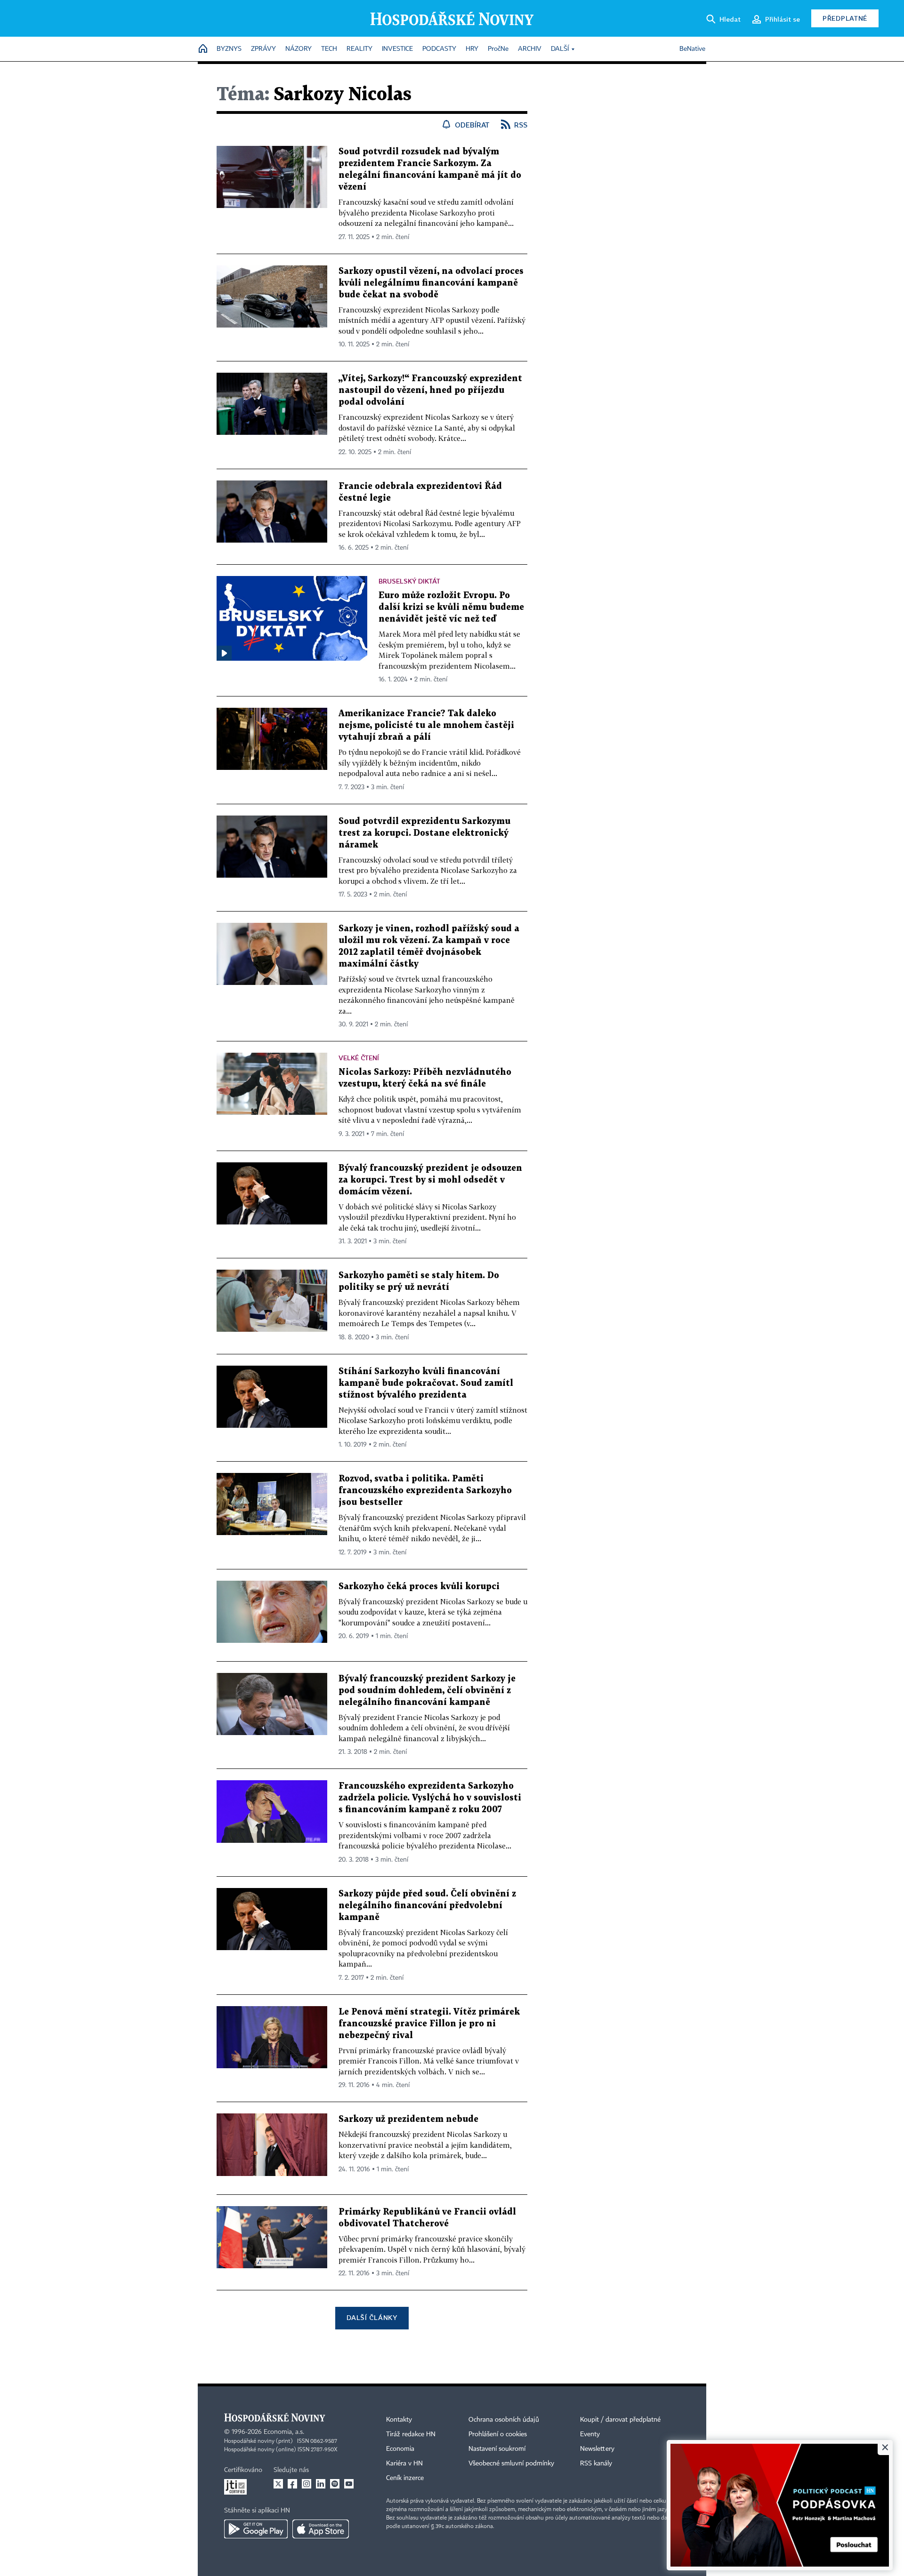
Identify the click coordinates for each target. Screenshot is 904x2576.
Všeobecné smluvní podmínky (511, 2464)
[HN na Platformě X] (278, 2484)
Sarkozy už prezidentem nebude (408, 2119)
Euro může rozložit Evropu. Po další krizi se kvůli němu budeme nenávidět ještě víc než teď (451, 607)
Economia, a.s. (284, 2432)
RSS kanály (596, 2464)
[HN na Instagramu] (307, 2484)
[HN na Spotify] (335, 2484)
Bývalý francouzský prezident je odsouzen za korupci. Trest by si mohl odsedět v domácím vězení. (430, 1180)
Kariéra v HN (404, 2464)
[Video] (224, 653)
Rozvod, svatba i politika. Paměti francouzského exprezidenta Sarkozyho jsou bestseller (425, 1491)
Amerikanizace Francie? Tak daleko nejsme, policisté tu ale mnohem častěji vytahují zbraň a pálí (426, 725)
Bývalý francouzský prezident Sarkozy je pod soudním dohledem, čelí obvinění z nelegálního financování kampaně (427, 1691)
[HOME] (203, 49)
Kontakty (399, 2420)
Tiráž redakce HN (411, 2434)
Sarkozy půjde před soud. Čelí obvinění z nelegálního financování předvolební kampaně (427, 1906)
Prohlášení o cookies (498, 2434)
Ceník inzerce (405, 2478)
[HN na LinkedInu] (321, 2484)
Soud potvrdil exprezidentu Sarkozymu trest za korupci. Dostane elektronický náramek (424, 833)
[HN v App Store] (321, 2529)
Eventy (590, 2434)
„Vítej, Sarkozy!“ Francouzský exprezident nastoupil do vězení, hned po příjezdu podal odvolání (430, 390)
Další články (372, 2317)
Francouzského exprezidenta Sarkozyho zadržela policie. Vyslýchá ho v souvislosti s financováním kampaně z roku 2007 (430, 1798)
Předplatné (845, 18)
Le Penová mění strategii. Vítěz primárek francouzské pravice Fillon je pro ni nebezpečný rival (429, 2024)
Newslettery (597, 2449)
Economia (400, 2449)
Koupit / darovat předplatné (620, 2420)
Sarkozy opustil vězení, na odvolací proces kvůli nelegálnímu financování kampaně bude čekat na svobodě (431, 283)
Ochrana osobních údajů (504, 2420)
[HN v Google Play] (256, 2529)
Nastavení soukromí (497, 2449)
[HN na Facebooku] (292, 2484)
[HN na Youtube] (349, 2484)
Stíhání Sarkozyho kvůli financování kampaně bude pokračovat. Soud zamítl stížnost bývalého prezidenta (426, 1383)
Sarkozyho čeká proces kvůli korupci (419, 1587)
